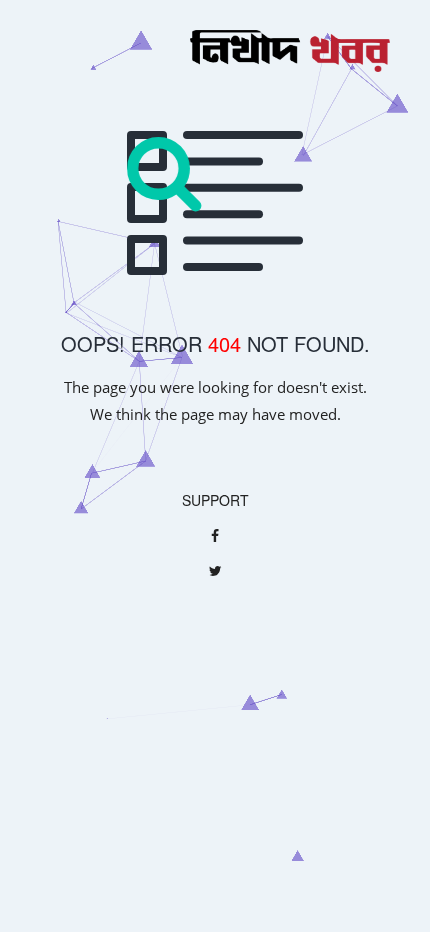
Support (215, 500)
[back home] (215, 54)
